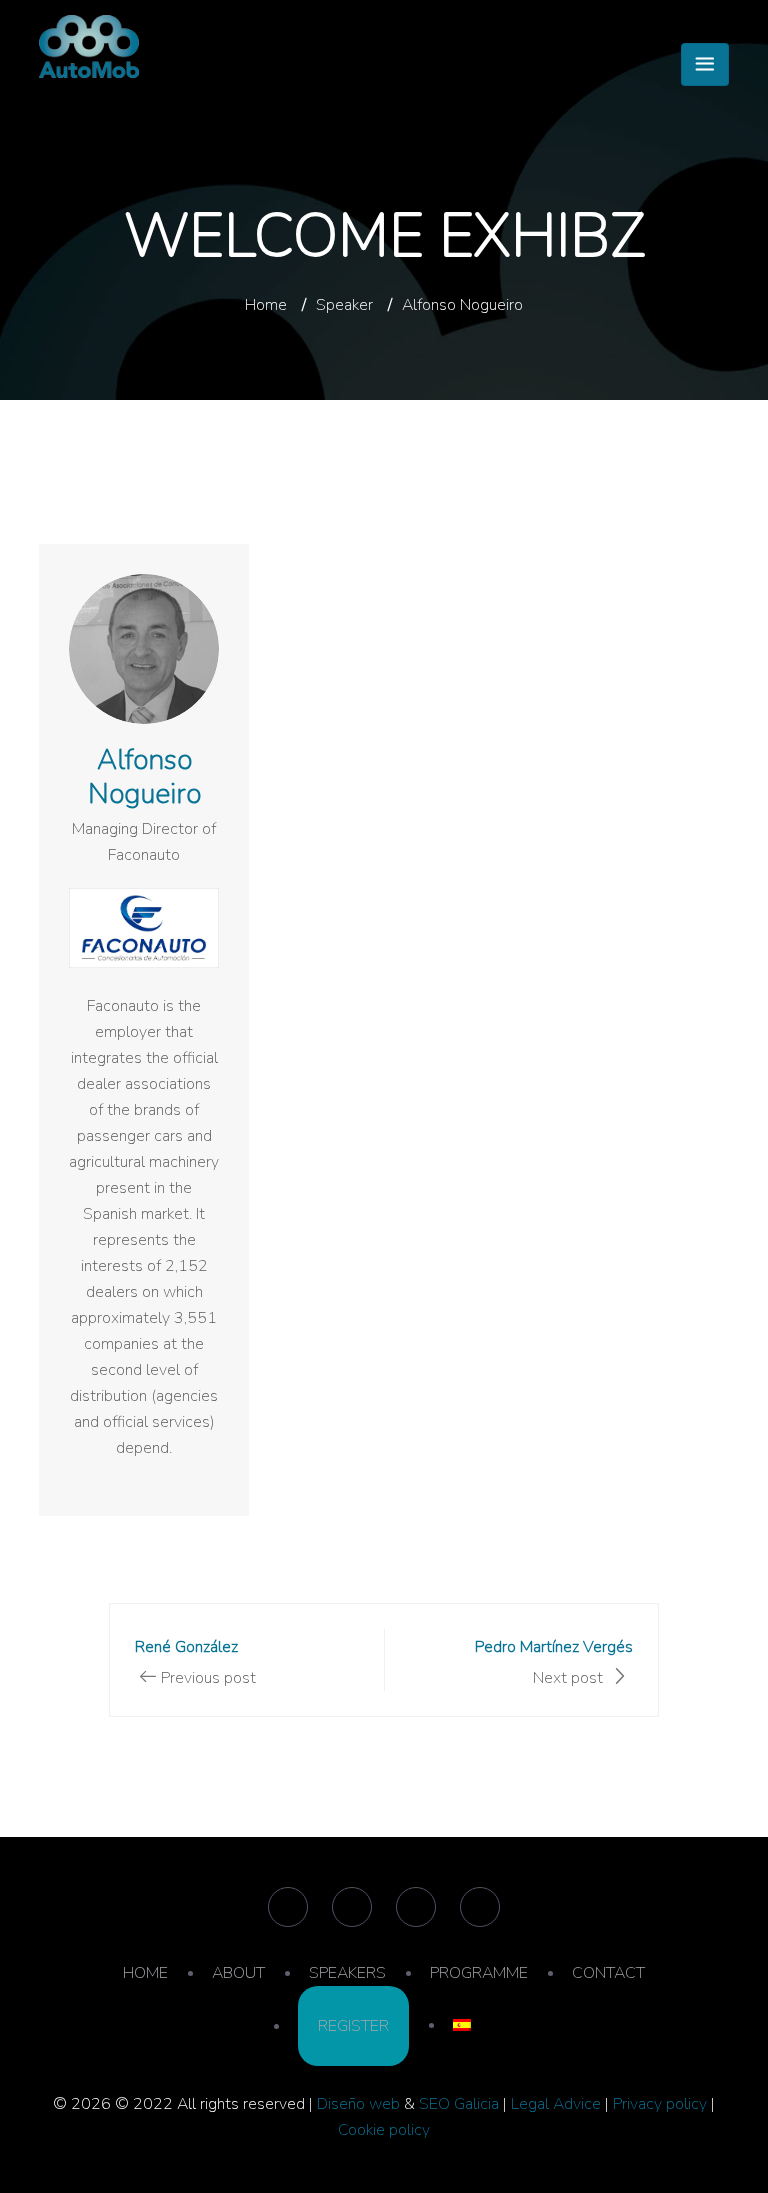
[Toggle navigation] (705, 64)
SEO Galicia (459, 2104)
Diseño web (358, 2104)
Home (266, 305)
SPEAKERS (347, 1973)
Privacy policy (660, 2104)
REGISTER (353, 2026)
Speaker (344, 305)
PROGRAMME (479, 1973)
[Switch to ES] (462, 2025)
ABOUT (238, 1973)
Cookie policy (384, 2130)
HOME (145, 1973)
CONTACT (608, 1973)
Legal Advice (556, 2104)
